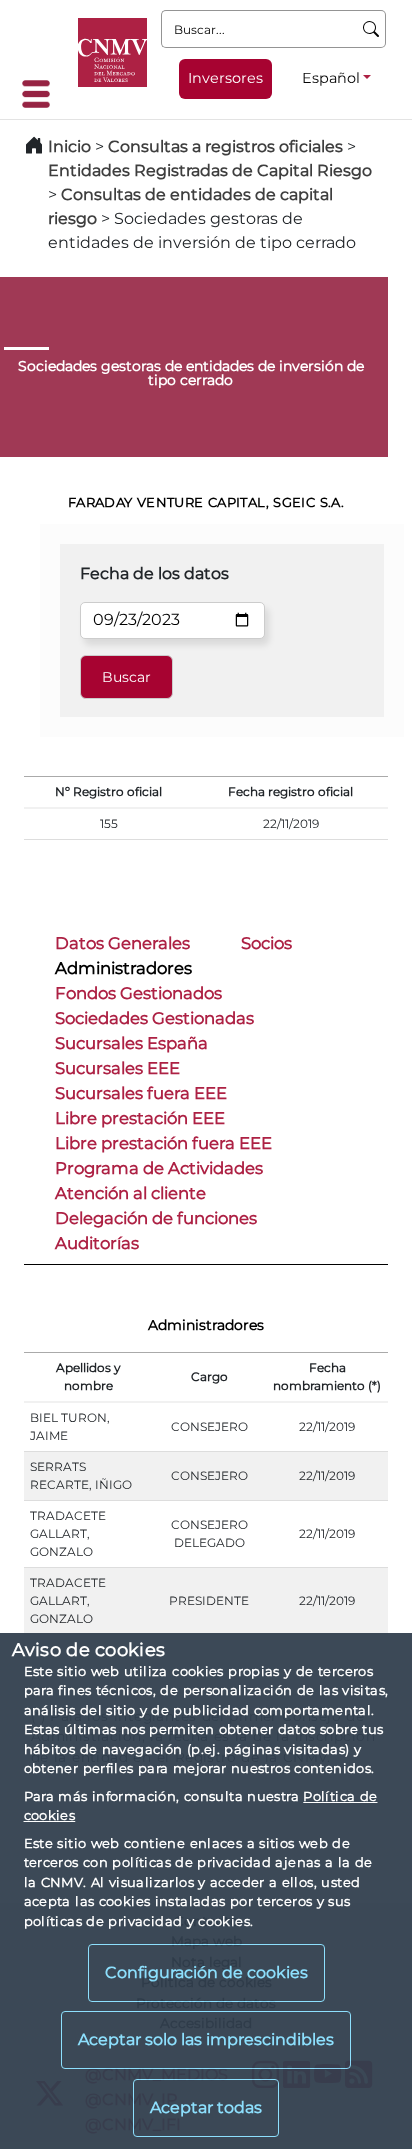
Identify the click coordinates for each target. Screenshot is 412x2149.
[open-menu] (42, 94)
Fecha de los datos (154, 573)
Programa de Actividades (159, 1168)
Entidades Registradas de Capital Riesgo (210, 170)
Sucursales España (131, 1043)
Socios (266, 943)
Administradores (123, 968)
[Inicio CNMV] (112, 52)
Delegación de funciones (156, 1218)
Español (331, 78)
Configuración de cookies (206, 1972)
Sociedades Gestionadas (154, 1018)
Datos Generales (122, 943)
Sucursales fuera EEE (141, 1093)
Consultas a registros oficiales (225, 146)
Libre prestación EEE (140, 1118)
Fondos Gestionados (138, 993)
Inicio (69, 146)
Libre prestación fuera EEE (163, 1143)
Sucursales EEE (117, 1068)
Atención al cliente (130, 1193)
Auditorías (97, 1243)
